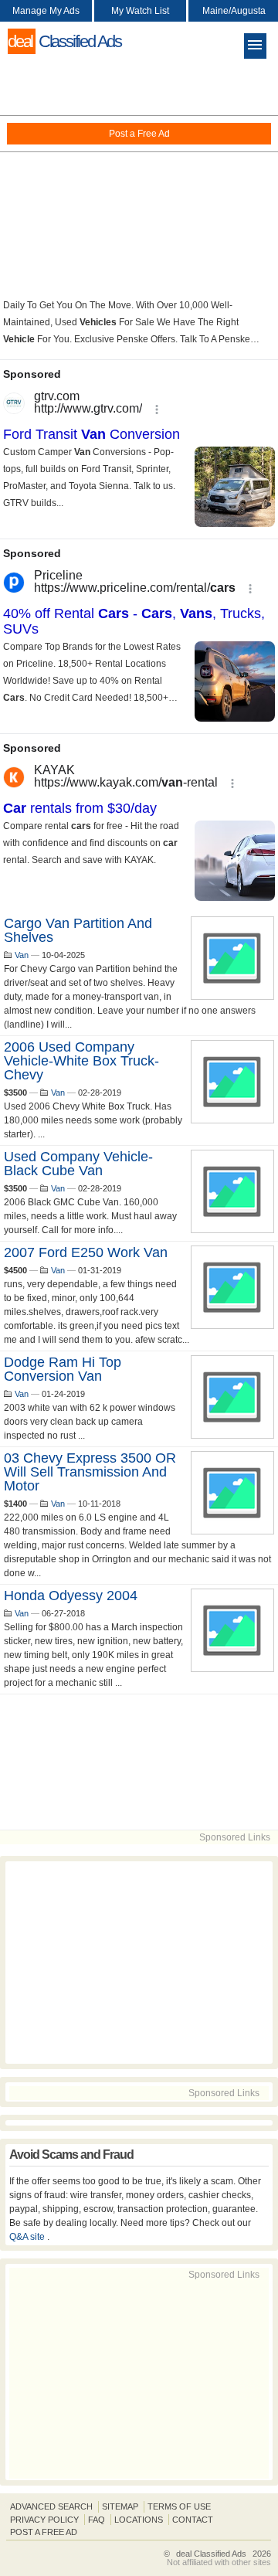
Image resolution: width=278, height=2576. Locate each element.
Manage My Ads (46, 11)
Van (22, 955)
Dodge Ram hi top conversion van (63, 1369)
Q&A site (28, 2237)
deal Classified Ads (211, 2554)
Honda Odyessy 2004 (71, 1596)
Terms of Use (179, 2506)
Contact (193, 2520)
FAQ (97, 2520)
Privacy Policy (44, 2520)
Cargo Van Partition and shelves (78, 930)
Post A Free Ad (44, 2532)
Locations (139, 2520)
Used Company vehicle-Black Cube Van (78, 1164)
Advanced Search (51, 2506)
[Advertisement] (139, 178)
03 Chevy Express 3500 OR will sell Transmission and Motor (90, 1472)
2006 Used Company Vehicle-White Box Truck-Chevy (81, 1061)
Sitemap (120, 2506)
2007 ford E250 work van (86, 1252)
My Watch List (140, 11)
